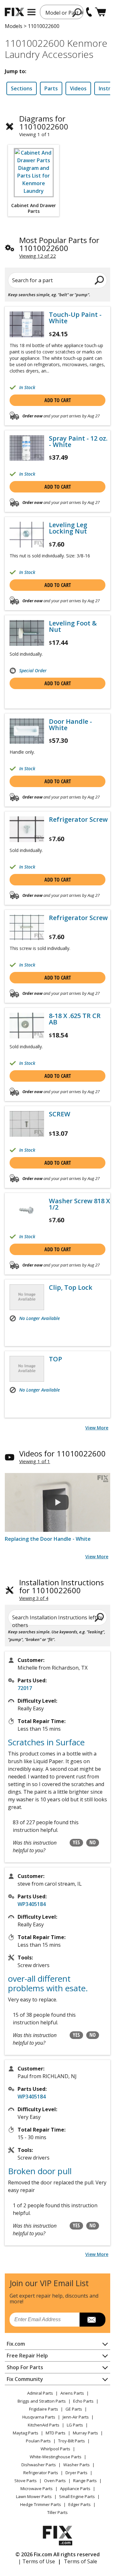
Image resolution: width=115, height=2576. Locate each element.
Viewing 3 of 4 (34, 1598)
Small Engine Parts (77, 2496)
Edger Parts (80, 2504)
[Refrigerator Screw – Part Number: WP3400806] (27, 928)
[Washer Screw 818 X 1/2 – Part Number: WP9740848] (27, 1211)
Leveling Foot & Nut (73, 626)
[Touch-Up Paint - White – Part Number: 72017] (27, 324)
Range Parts (85, 2481)
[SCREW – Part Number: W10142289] (27, 1124)
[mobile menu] (31, 12)
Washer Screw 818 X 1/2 (79, 1204)
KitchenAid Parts (44, 2425)
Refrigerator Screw (78, 820)
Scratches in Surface (46, 1742)
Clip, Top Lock (71, 1288)
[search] (77, 12)
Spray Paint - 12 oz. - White (78, 442)
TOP (55, 1359)
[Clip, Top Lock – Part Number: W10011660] (27, 1297)
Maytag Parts (26, 2433)
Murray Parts (85, 2433)
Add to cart (58, 400)
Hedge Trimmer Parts (41, 2504)
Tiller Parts (57, 2512)
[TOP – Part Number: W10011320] (27, 1369)
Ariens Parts (72, 2393)
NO (93, 1842)
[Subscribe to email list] (92, 2320)
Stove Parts (26, 2481)
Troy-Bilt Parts (72, 2441)
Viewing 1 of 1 (35, 1461)
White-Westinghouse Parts (56, 2457)
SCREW (60, 1114)
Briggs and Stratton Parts (42, 2401)
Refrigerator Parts (41, 2473)
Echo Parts (83, 2401)
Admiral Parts (40, 2393)
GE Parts (74, 2409)
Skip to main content (58, 31)
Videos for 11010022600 (62, 1453)
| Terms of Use (37, 2561)
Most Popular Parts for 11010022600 (59, 244)
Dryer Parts (77, 2473)
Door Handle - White (70, 725)
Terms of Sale (80, 2561)
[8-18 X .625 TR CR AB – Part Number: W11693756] (27, 1026)
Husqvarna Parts (39, 2417)
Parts (51, 88)
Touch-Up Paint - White (75, 318)
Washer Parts (77, 2465)
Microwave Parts (37, 2489)
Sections (22, 88)
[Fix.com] (14, 12)
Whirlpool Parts (55, 2449)
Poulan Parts (38, 2441)
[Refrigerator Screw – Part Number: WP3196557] (27, 829)
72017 (25, 1688)
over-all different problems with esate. (48, 1983)
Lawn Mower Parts (34, 2496)
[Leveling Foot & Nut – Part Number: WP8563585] (27, 633)
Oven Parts (55, 2481)
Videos (78, 88)
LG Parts (75, 2425)
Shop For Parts (25, 2367)
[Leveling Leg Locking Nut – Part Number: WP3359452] (27, 535)
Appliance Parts (75, 2489)
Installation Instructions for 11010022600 (61, 1586)
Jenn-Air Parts (76, 2417)
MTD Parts (56, 2433)
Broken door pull (40, 2171)
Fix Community (25, 2379)
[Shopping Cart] (100, 12)
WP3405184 (32, 1904)
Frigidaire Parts (44, 2409)
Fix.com (16, 2344)
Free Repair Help (27, 2356)
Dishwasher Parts (39, 2465)
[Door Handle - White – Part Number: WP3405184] (27, 731)
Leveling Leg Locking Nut (68, 528)
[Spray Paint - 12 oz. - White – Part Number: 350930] (27, 448)
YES (76, 1842)
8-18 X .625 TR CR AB (75, 1019)
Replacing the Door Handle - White (48, 1539)
